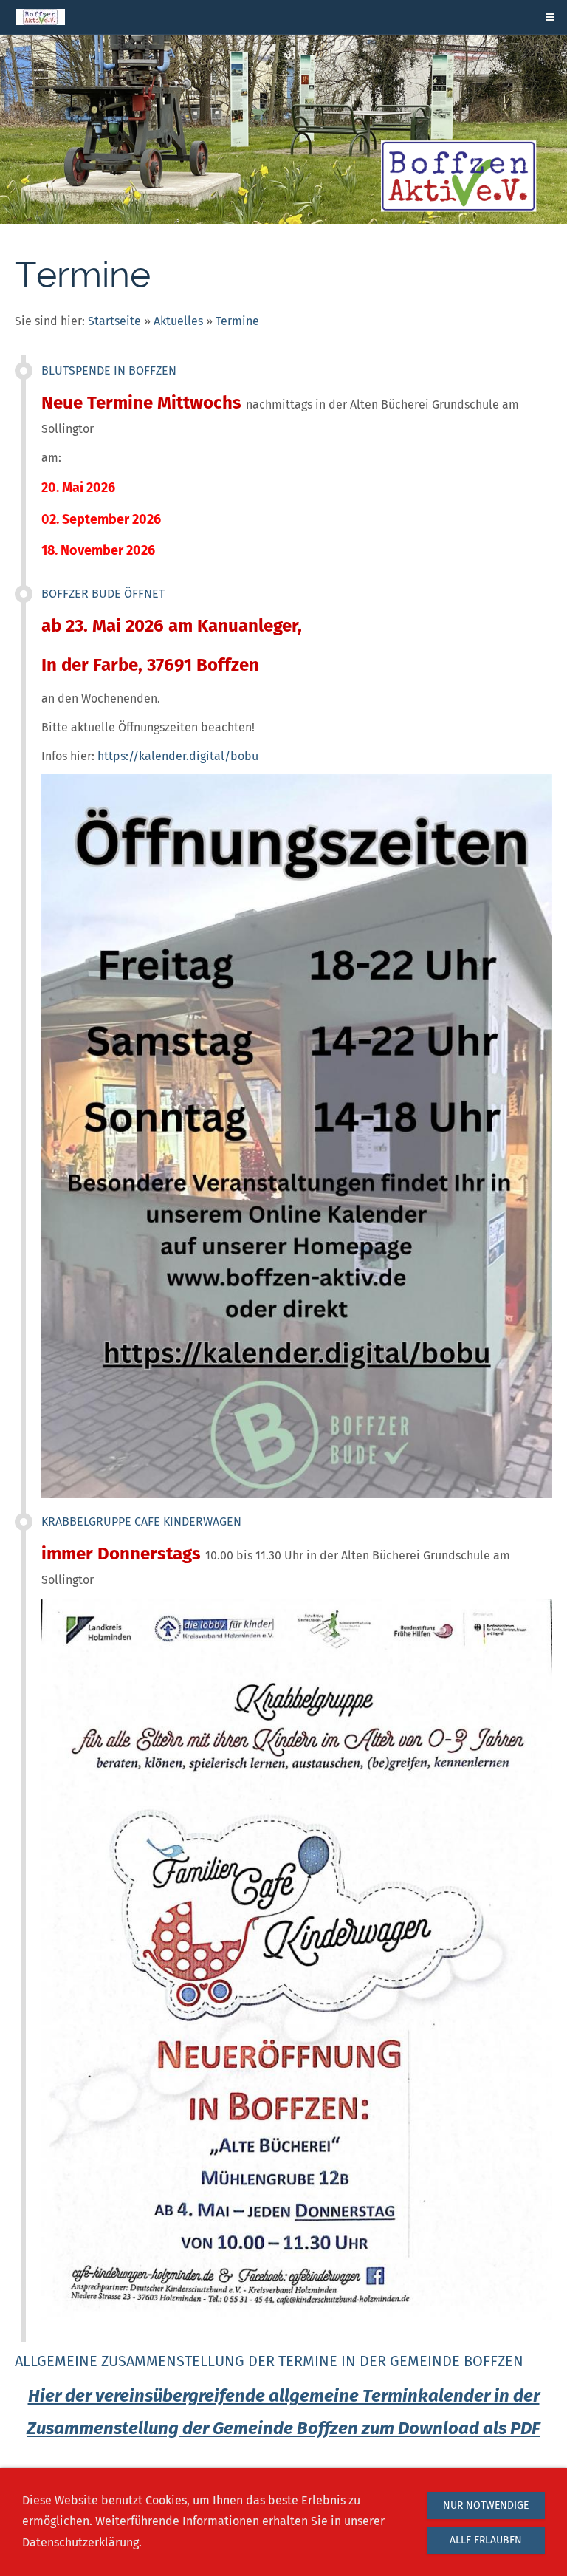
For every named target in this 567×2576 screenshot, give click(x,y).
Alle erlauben (486, 2540)
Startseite (114, 321)
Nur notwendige (486, 2505)
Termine (237, 321)
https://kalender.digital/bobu (178, 756)
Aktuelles (178, 321)
